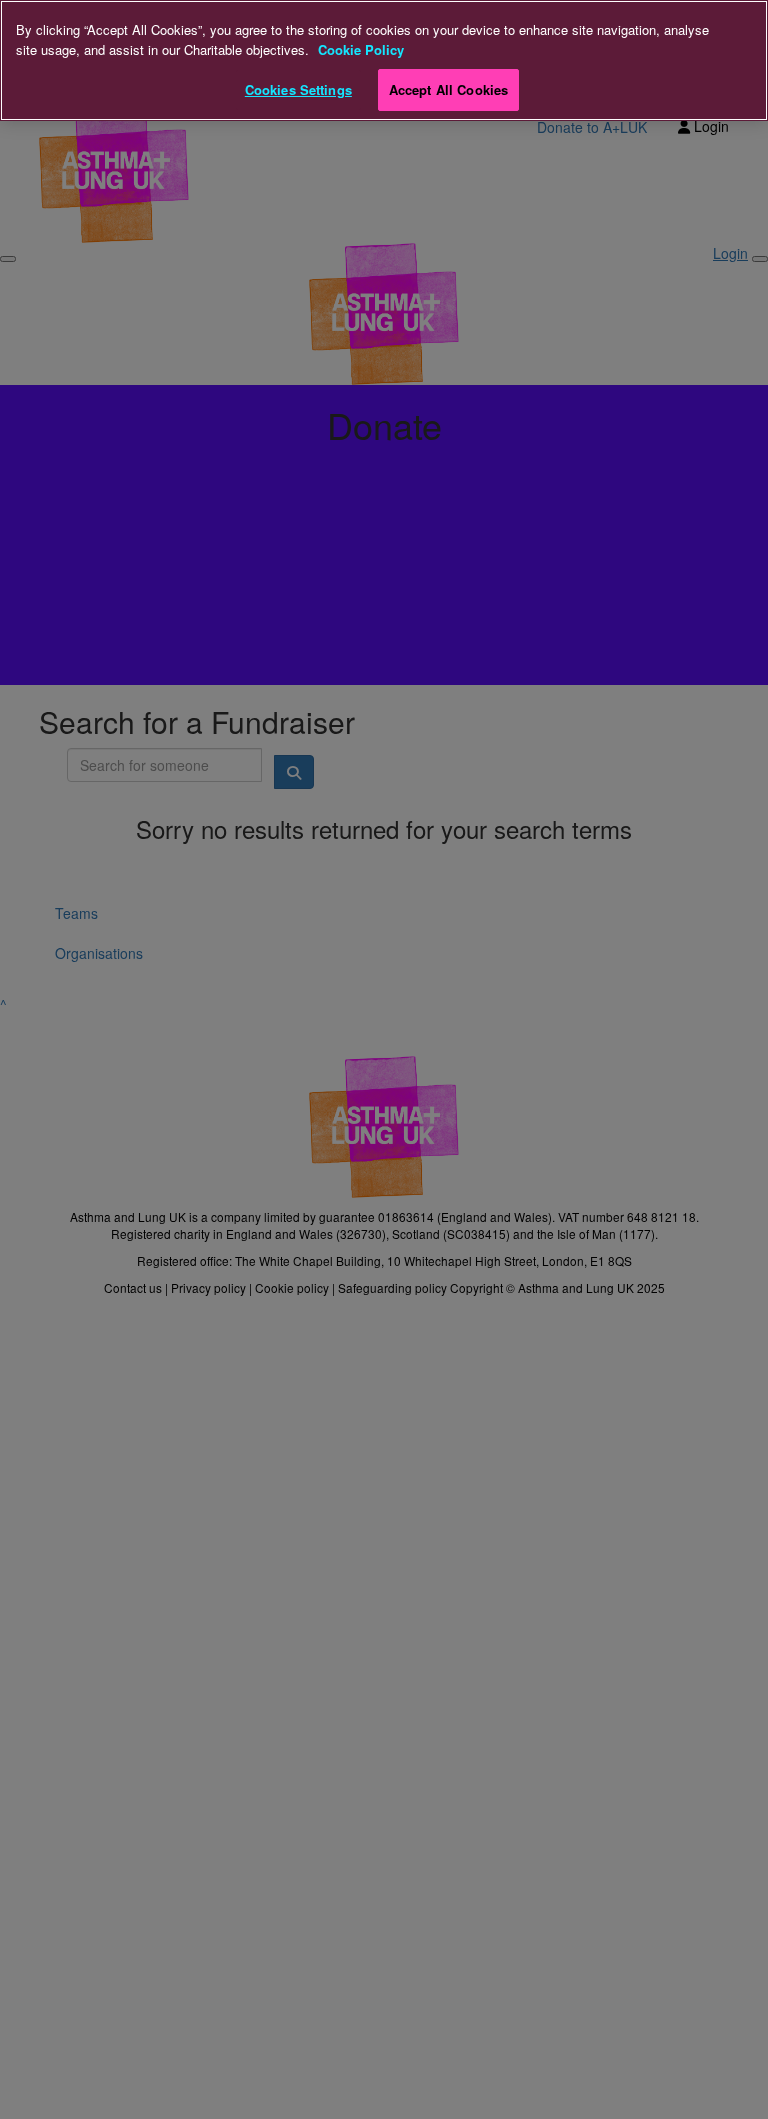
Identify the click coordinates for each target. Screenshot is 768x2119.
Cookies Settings (298, 89)
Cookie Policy (361, 49)
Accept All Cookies (448, 89)
